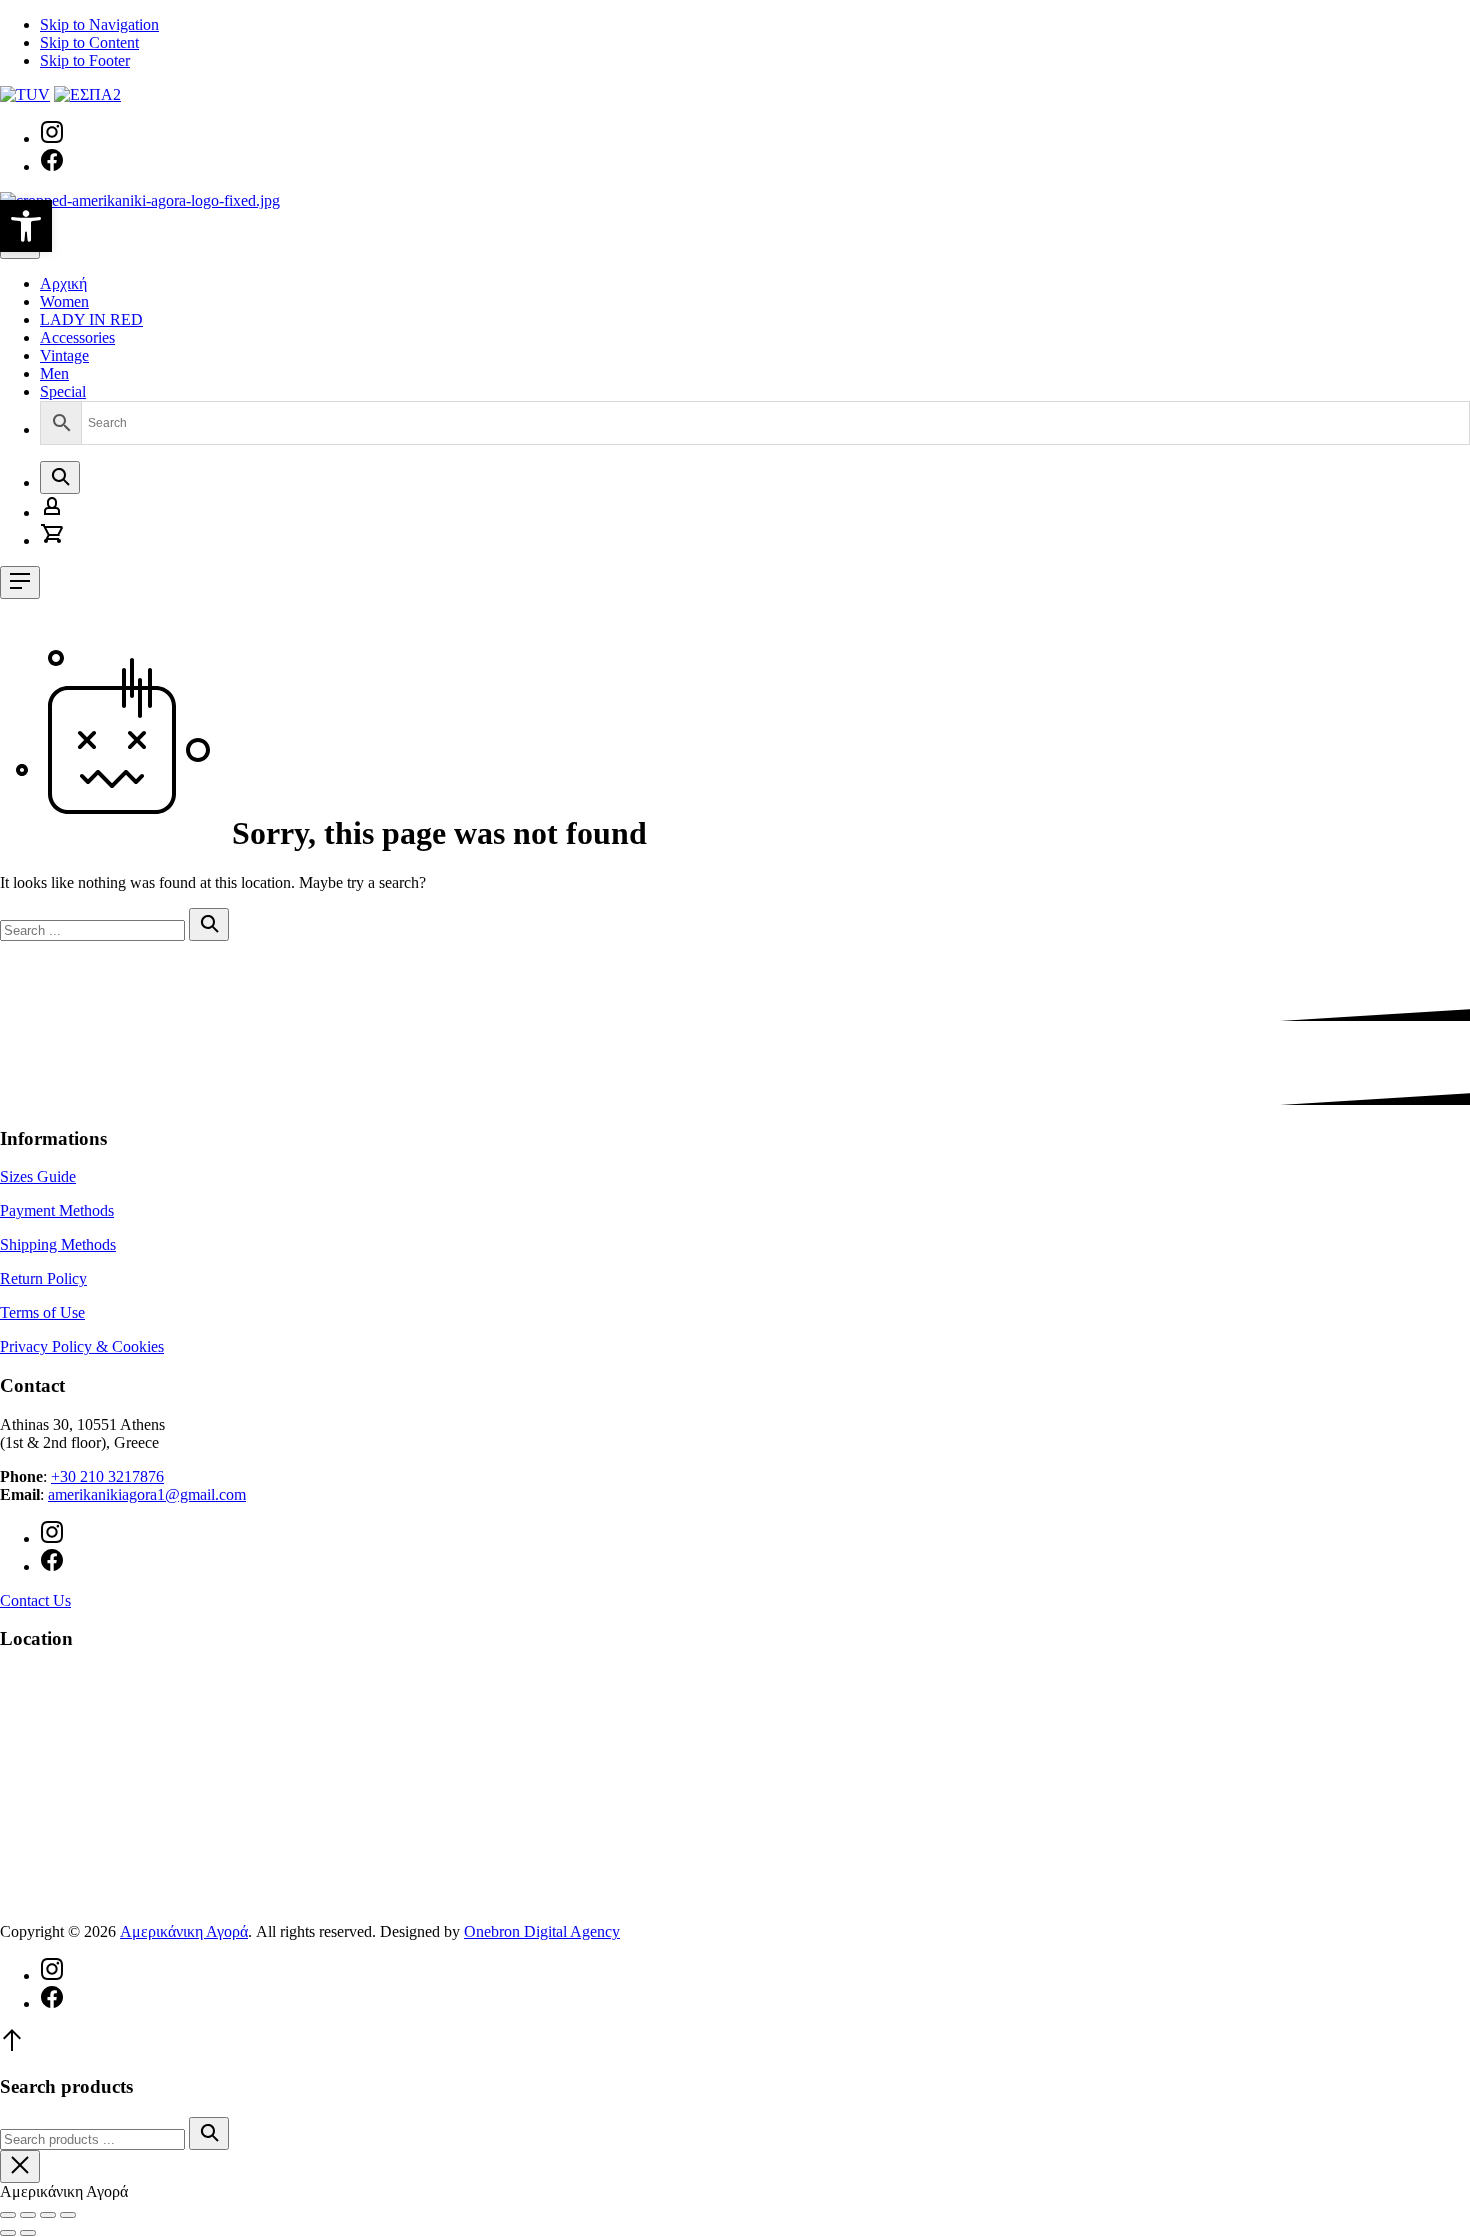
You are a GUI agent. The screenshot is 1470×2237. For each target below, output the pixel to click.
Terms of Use (42, 1312)
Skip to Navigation (99, 24)
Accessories (77, 337)
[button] (26, 226)
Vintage (64, 355)
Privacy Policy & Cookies (82, 1346)
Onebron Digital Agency (542, 1931)
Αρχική (63, 283)
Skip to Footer (85, 60)
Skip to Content (89, 42)
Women (64, 301)
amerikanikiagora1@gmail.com (147, 1494)
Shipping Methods (58, 1244)
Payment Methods (57, 1210)
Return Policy (43, 1278)
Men (54, 373)
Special (63, 391)
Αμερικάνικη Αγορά (184, 1931)
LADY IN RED (91, 319)
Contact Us (35, 1600)
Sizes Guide (38, 1176)
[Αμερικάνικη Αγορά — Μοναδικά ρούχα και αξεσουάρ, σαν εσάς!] (140, 200)
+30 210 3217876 (107, 1476)
